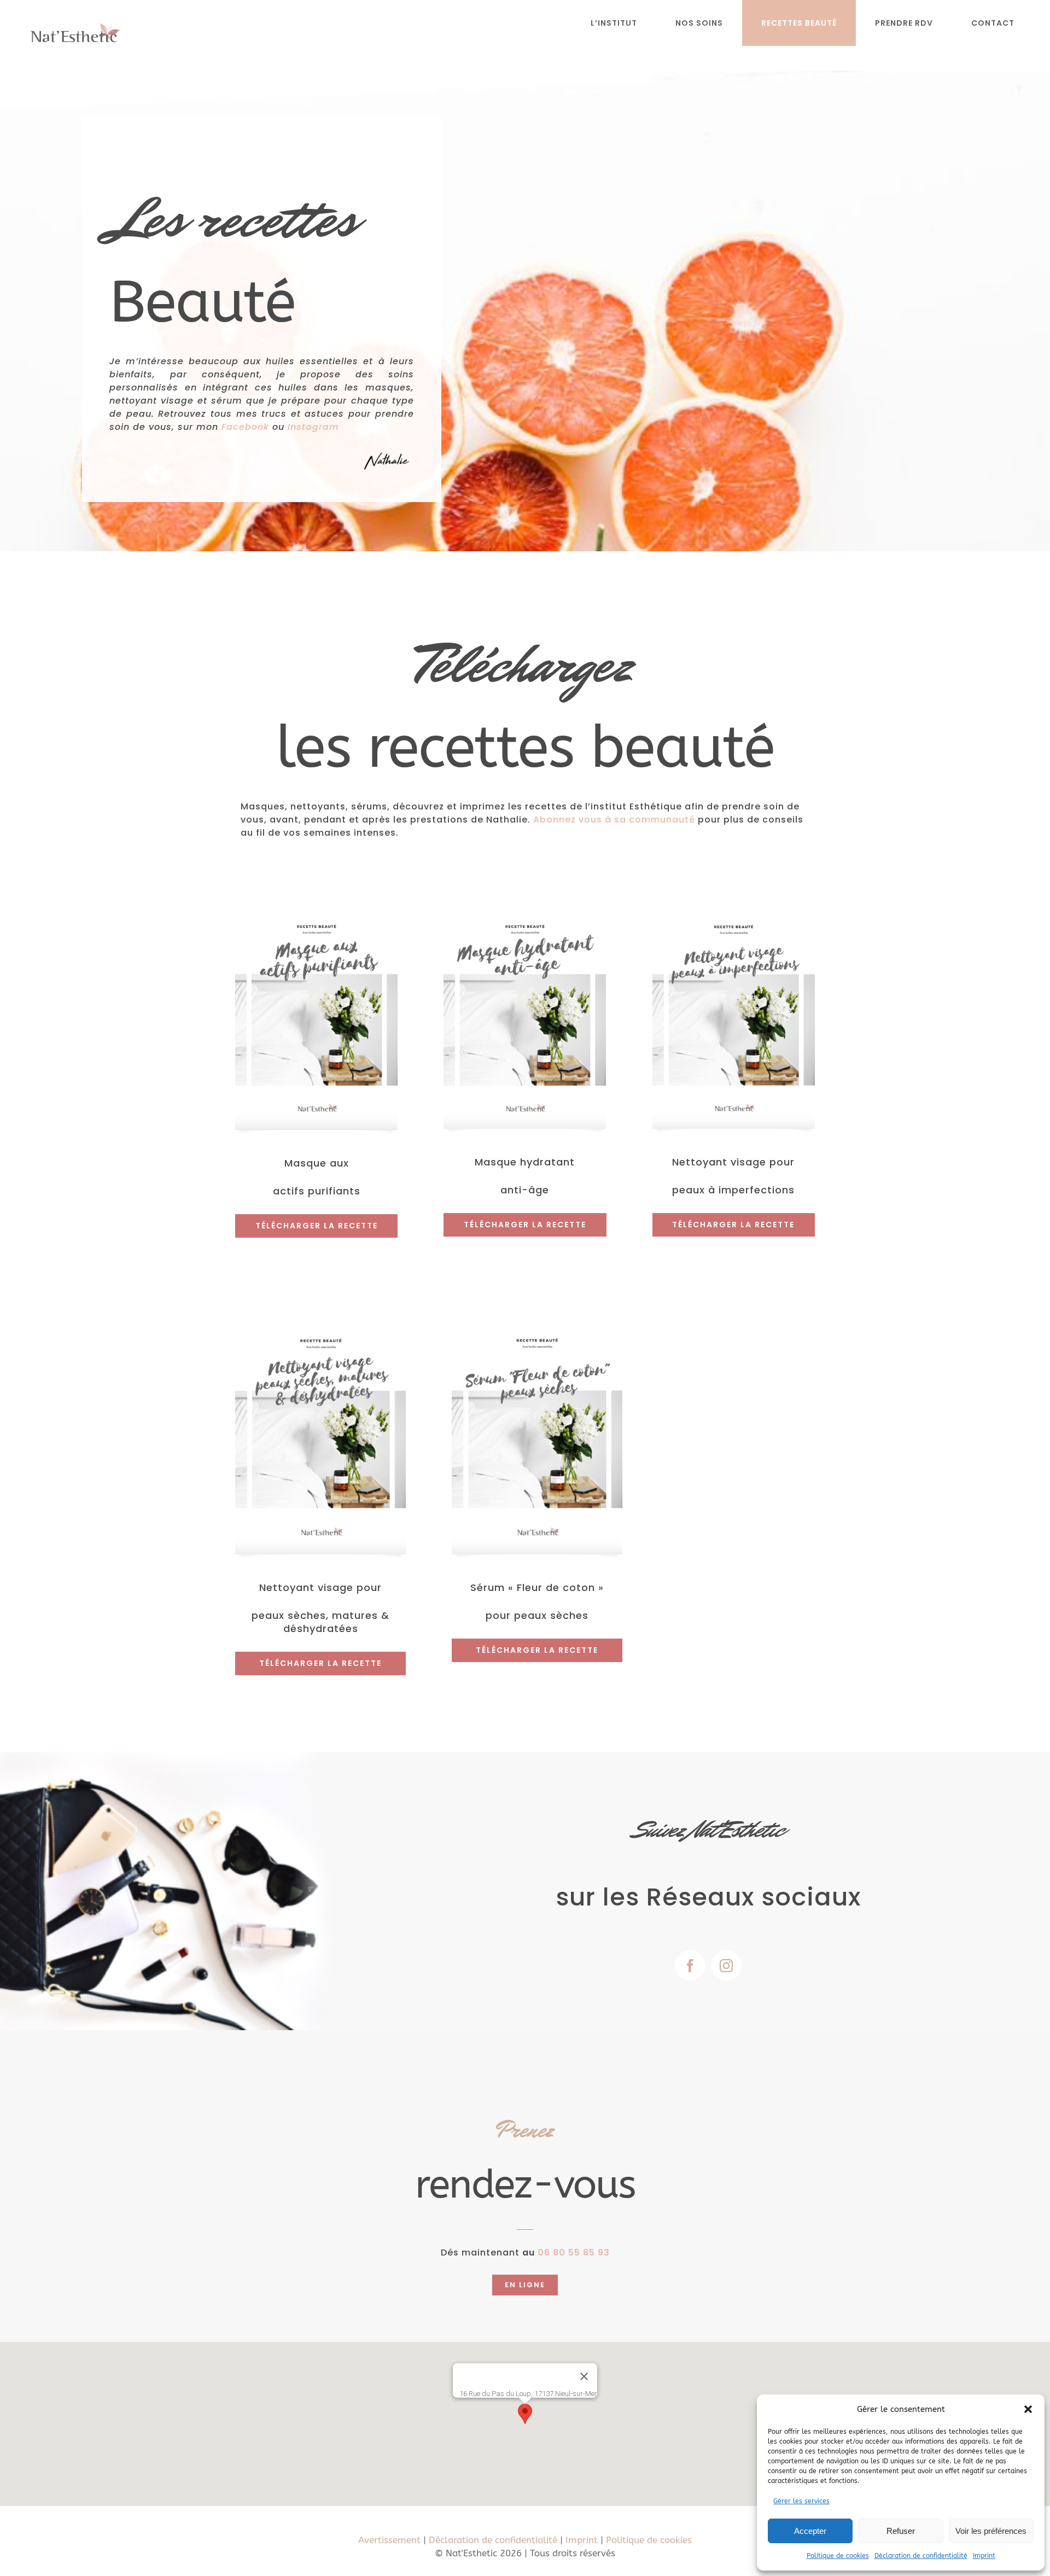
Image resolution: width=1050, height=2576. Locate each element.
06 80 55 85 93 (574, 2252)
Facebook (245, 427)
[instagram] (726, 1966)
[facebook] (690, 1966)
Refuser (901, 2531)
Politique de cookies (838, 2556)
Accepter (810, 2531)
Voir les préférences (991, 2531)
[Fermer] (584, 2376)
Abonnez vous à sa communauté (614, 820)
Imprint (984, 2556)
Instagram (313, 427)
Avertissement (389, 2540)
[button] (1028, 2409)
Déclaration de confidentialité (921, 2556)
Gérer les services (801, 2501)
